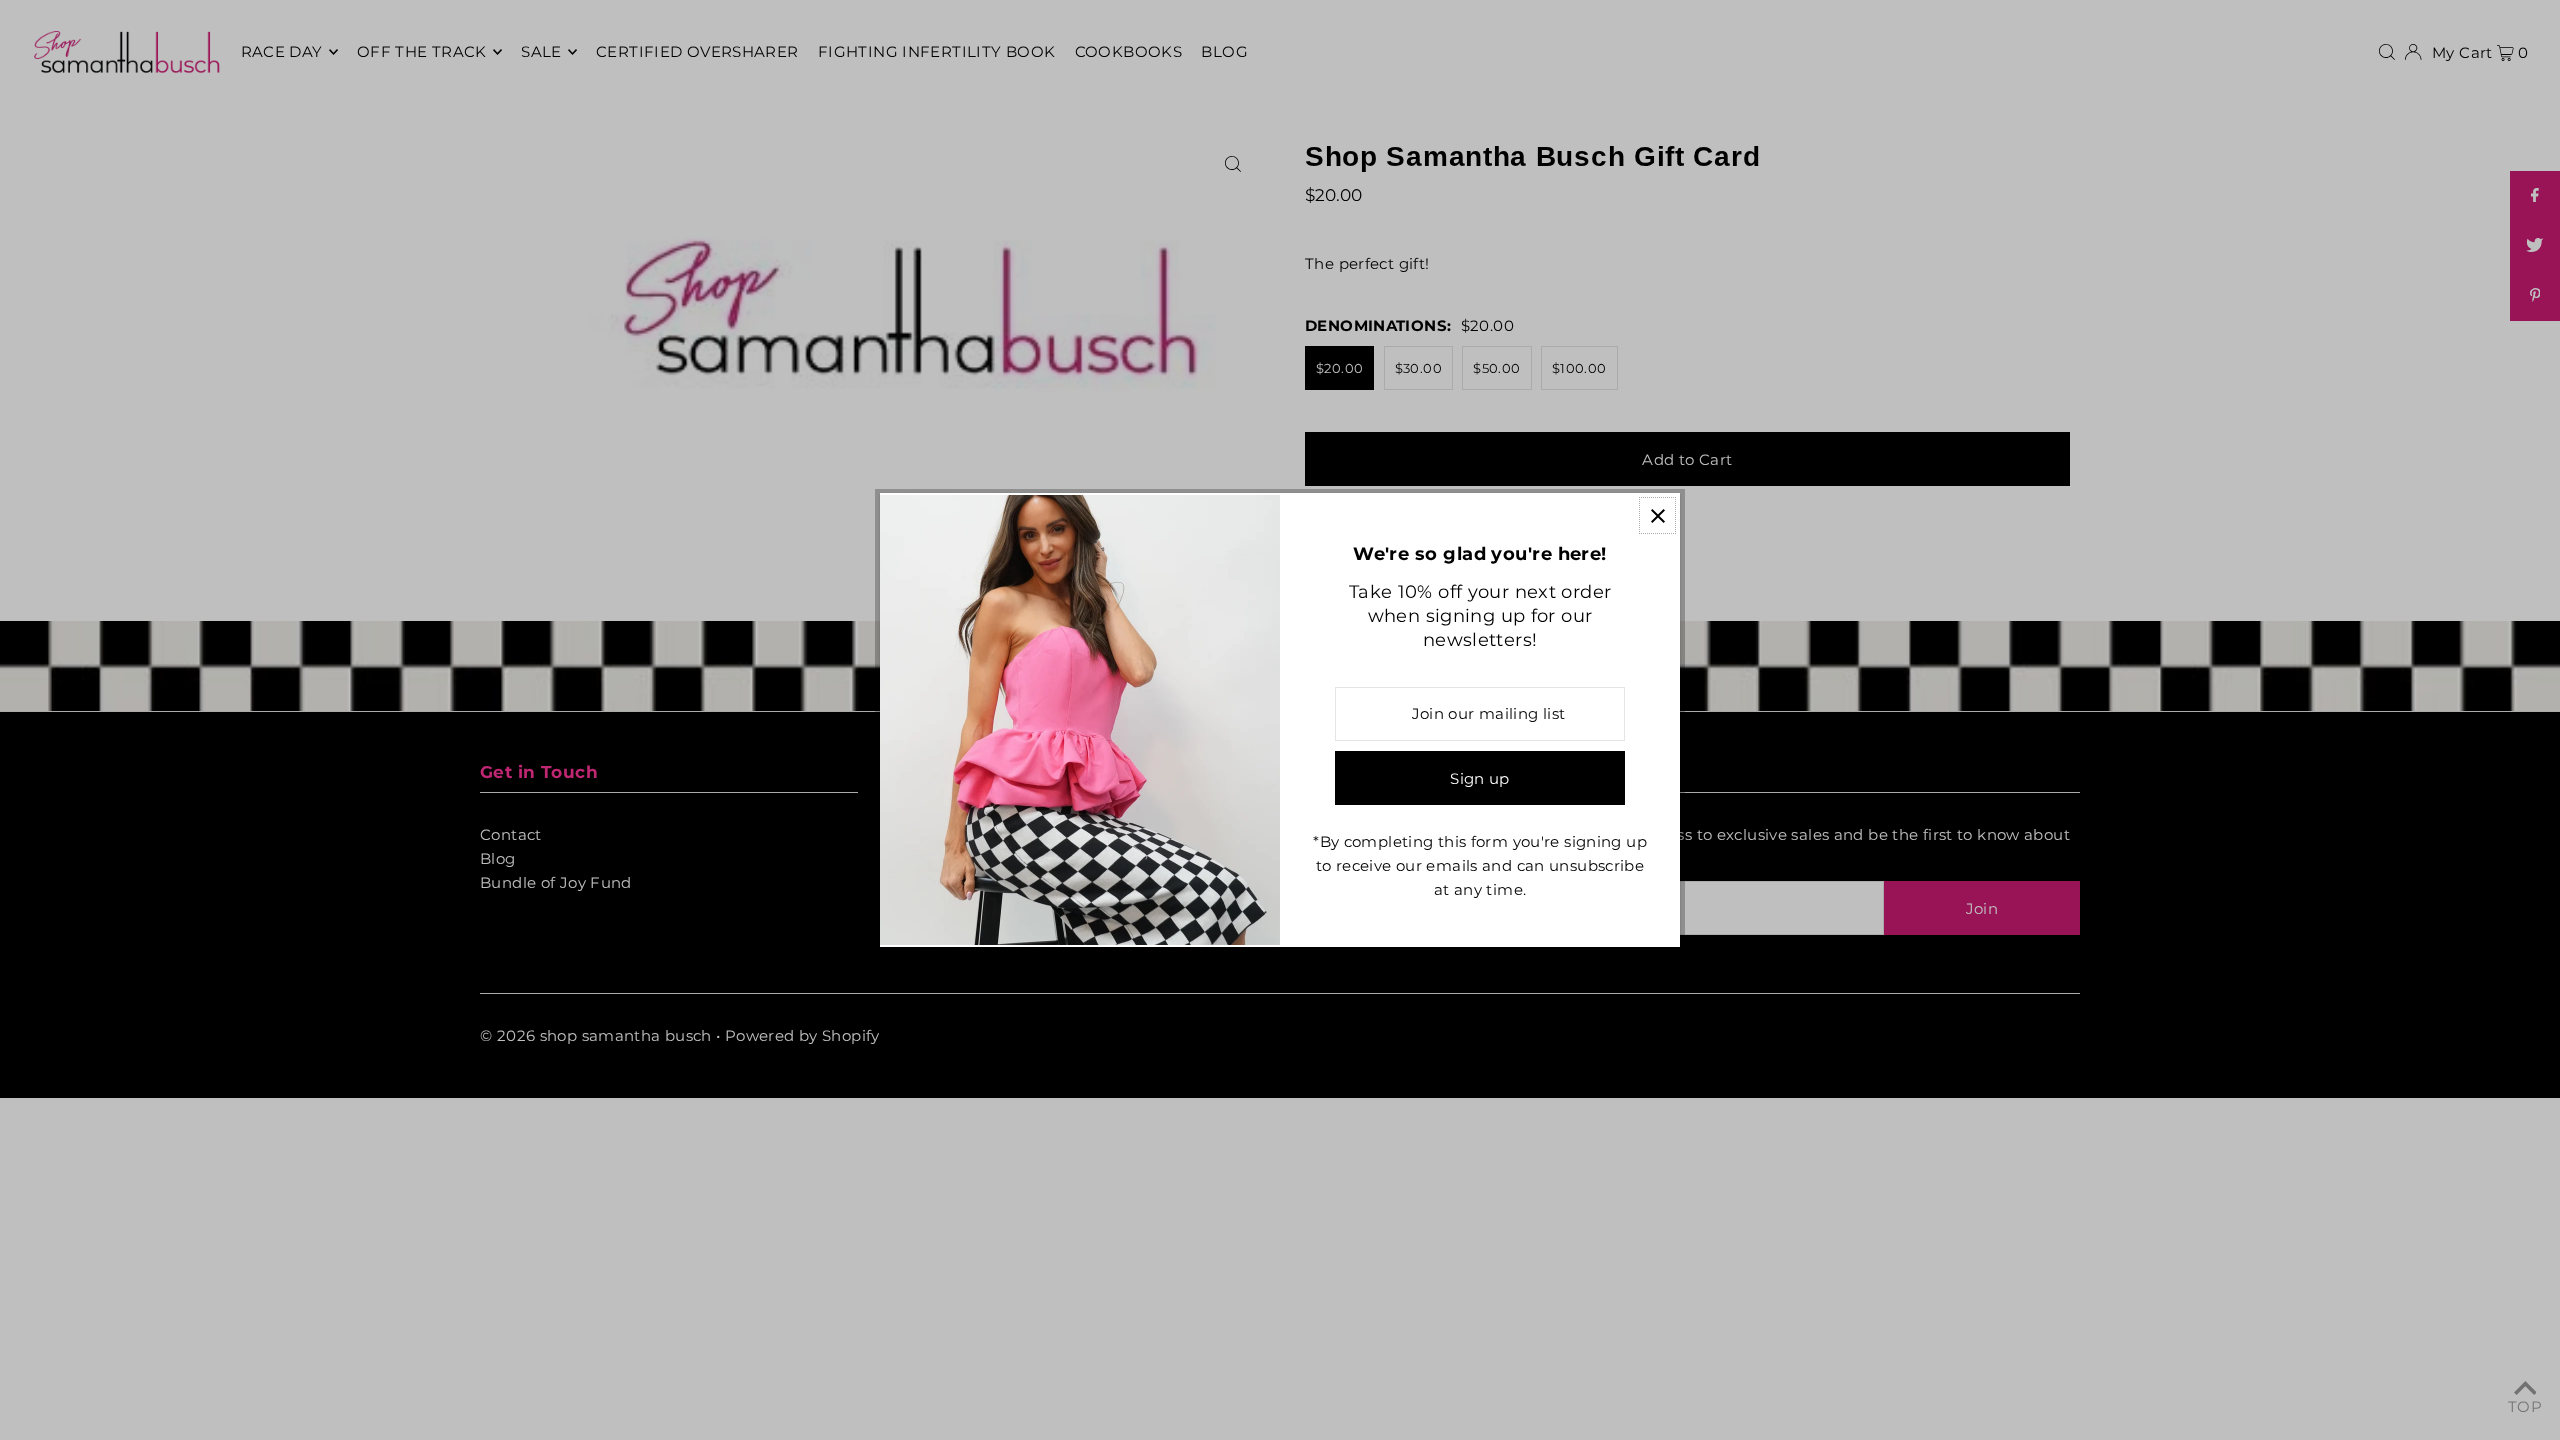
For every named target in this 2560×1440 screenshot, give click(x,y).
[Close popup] (1657, 515)
